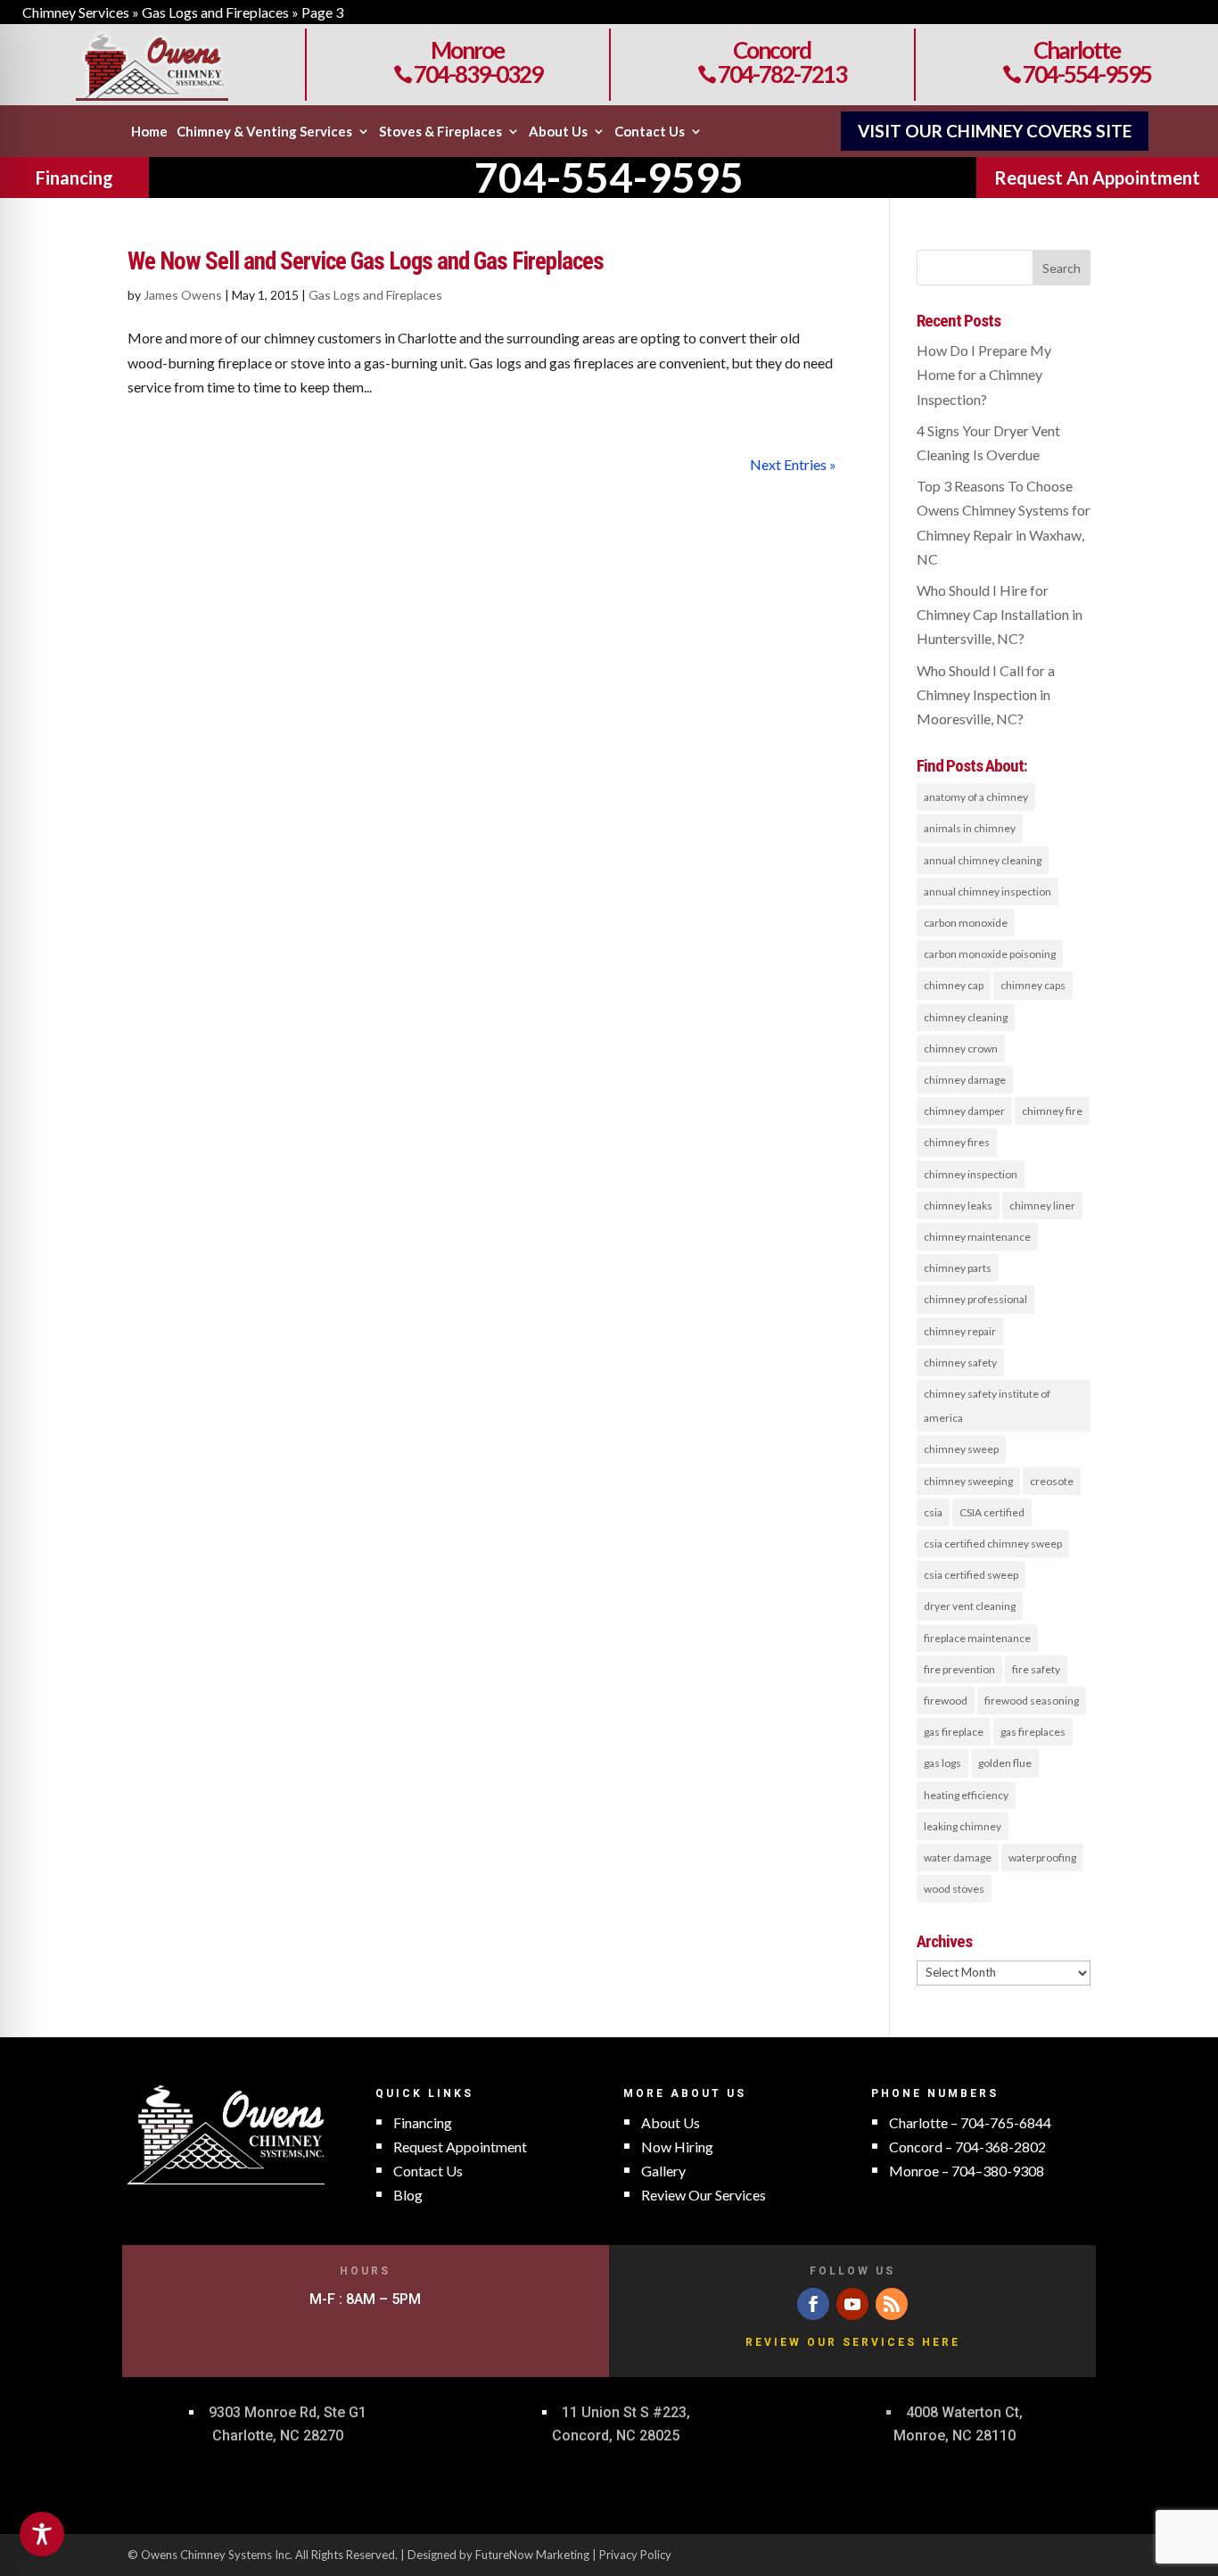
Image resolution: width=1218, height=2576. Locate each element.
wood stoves (954, 1889)
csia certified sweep (971, 1575)
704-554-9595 (1077, 74)
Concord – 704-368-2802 (967, 2147)
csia (933, 1512)
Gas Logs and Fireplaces (215, 12)
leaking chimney (963, 1826)
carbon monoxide (966, 923)
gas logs (942, 1763)
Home (149, 132)
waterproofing (1042, 1858)
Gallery (663, 2171)
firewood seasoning (1032, 1701)
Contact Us (650, 132)
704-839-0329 (468, 74)
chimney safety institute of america (987, 1406)
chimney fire (1052, 1111)
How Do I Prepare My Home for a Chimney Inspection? (984, 374)
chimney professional (975, 1299)
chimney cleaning (966, 1017)
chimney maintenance (977, 1237)
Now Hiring (677, 2147)
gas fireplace (954, 1732)
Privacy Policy (635, 2555)
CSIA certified (992, 1512)
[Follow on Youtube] (852, 2304)
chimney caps (1033, 985)
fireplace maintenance (977, 1638)
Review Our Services (704, 2195)
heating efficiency (966, 1795)
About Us (558, 132)
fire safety (1036, 1669)
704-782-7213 (772, 74)
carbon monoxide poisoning (990, 954)
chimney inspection (971, 1174)
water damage (958, 1858)
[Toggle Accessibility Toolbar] (42, 2534)
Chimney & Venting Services (264, 132)
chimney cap (954, 985)
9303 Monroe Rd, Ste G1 (288, 2412)
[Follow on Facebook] (813, 2304)
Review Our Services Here (853, 2342)
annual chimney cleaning (983, 860)
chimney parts (958, 1268)
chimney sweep (961, 1449)
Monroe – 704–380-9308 (967, 2171)
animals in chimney (970, 828)
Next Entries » (793, 464)
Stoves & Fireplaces (440, 132)
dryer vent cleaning (970, 1606)
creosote (1052, 1481)
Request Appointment (460, 2147)
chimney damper (964, 1111)
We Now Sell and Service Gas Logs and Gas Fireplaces (366, 261)
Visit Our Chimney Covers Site (995, 131)
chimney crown (961, 1049)
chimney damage (965, 1080)
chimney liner (1042, 1205)
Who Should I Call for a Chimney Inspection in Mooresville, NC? (986, 694)
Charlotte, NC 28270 (278, 2436)
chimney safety (960, 1362)
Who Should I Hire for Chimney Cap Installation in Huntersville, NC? (1000, 614)
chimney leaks (958, 1205)
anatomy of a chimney (976, 797)
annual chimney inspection (988, 892)
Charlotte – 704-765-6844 (970, 2122)
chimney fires (957, 1142)
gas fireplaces (1033, 1732)
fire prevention (959, 1669)
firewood (946, 1701)
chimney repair (960, 1331)
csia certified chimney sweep (993, 1544)
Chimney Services (76, 12)
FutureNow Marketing (532, 2555)
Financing (74, 178)
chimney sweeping (968, 1481)
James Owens (183, 295)
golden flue (1005, 1763)
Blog (408, 2195)
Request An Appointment (1097, 178)
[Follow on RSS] (892, 2304)
